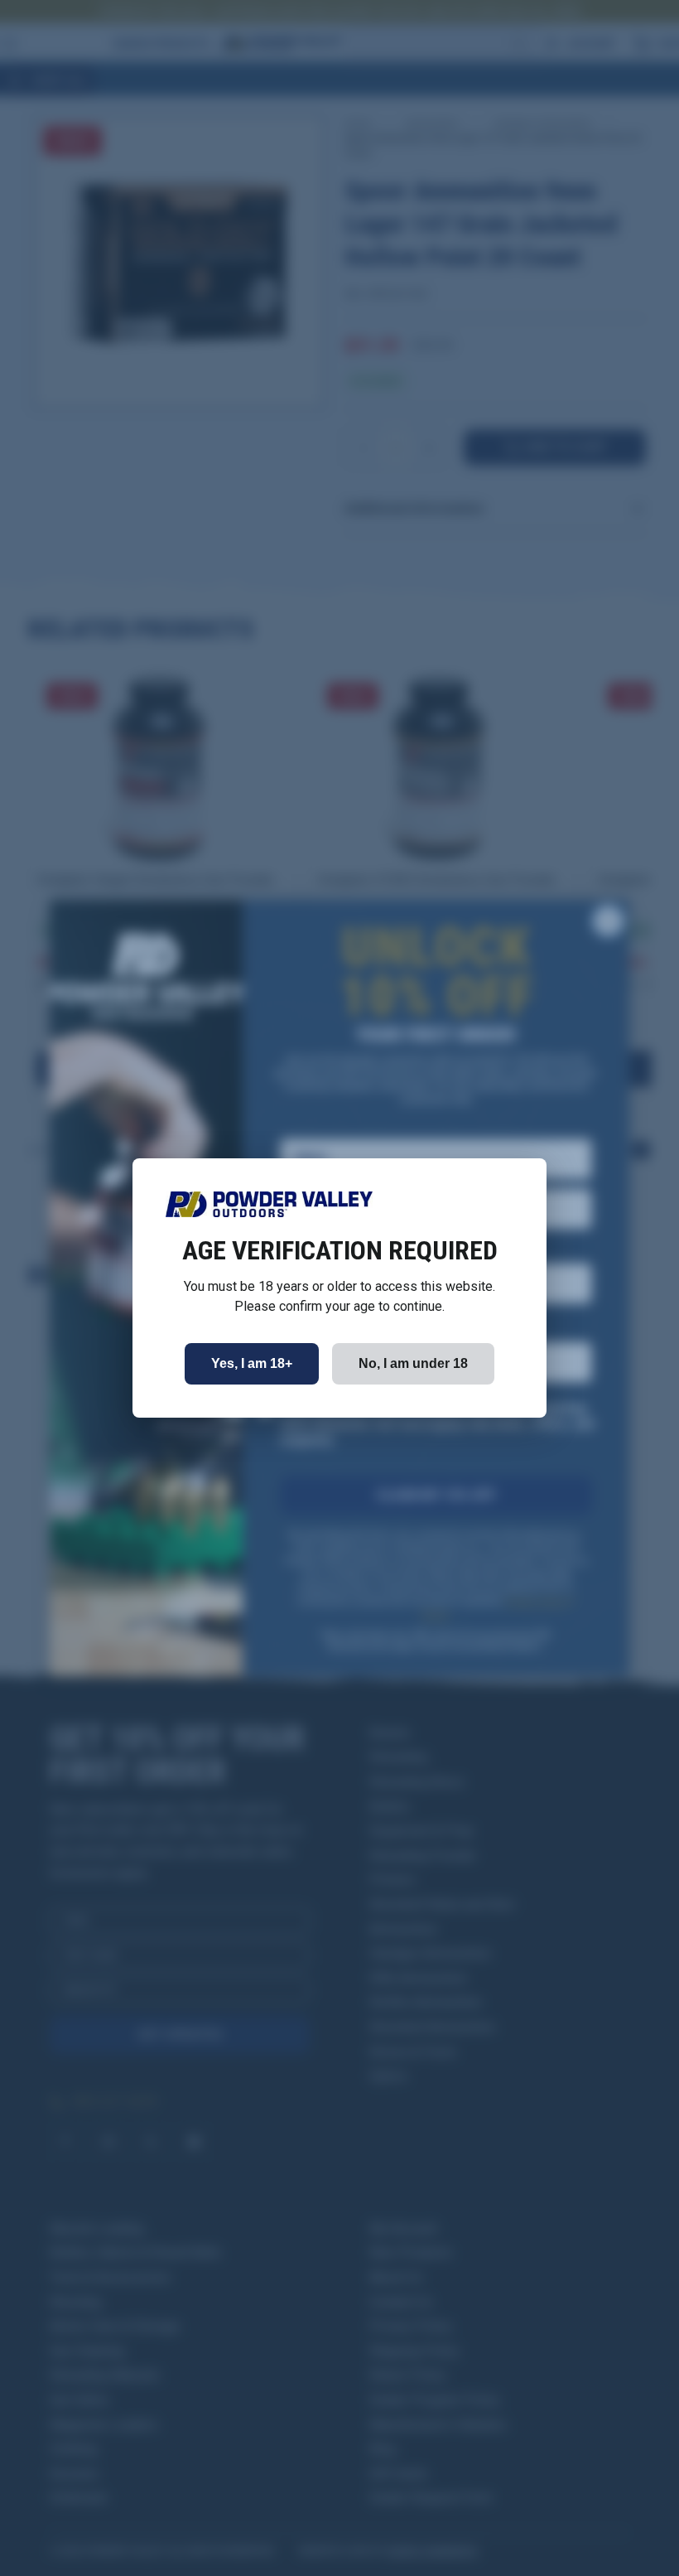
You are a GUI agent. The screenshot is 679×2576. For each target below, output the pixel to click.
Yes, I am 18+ (252, 1363)
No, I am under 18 (413, 1363)
